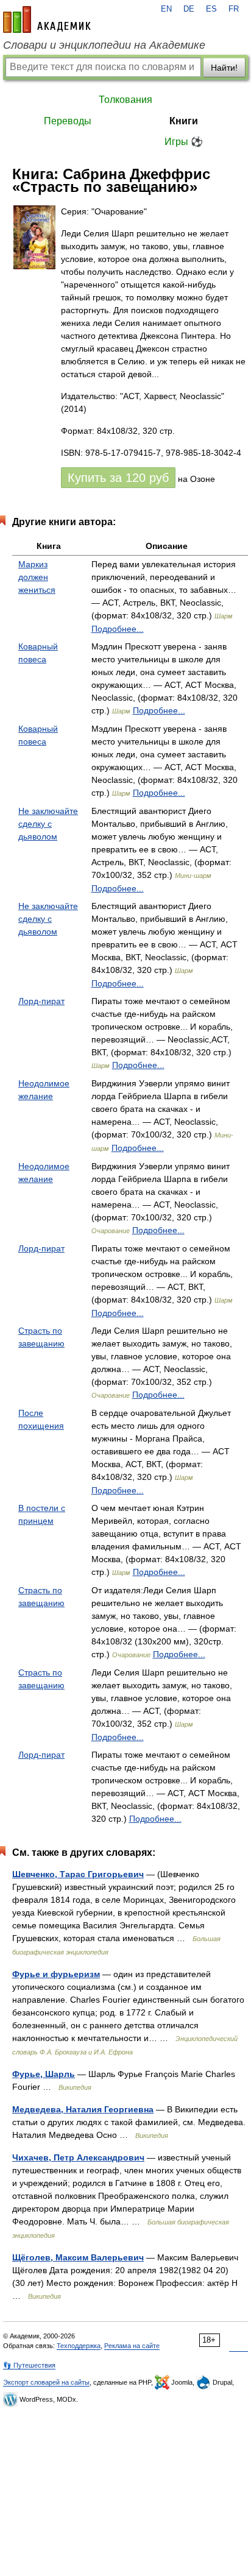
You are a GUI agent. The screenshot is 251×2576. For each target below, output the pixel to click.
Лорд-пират (41, 1001)
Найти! (224, 68)
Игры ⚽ (184, 142)
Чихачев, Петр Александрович (78, 2157)
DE (189, 9)
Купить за (118, 478)
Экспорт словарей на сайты (46, 2382)
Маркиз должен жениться (37, 577)
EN (166, 9)
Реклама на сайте (132, 2346)
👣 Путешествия (29, 2365)
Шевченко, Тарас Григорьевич (78, 1874)
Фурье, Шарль (44, 2074)
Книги (184, 121)
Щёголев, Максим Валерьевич (78, 2257)
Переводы (68, 121)
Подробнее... (118, 629)
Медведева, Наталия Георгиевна (83, 2109)
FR (234, 9)
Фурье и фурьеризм (56, 1974)
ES (211, 9)
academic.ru (47, 19)
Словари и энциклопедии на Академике (104, 45)
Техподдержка (79, 2346)
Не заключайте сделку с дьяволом (48, 824)
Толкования (125, 100)
